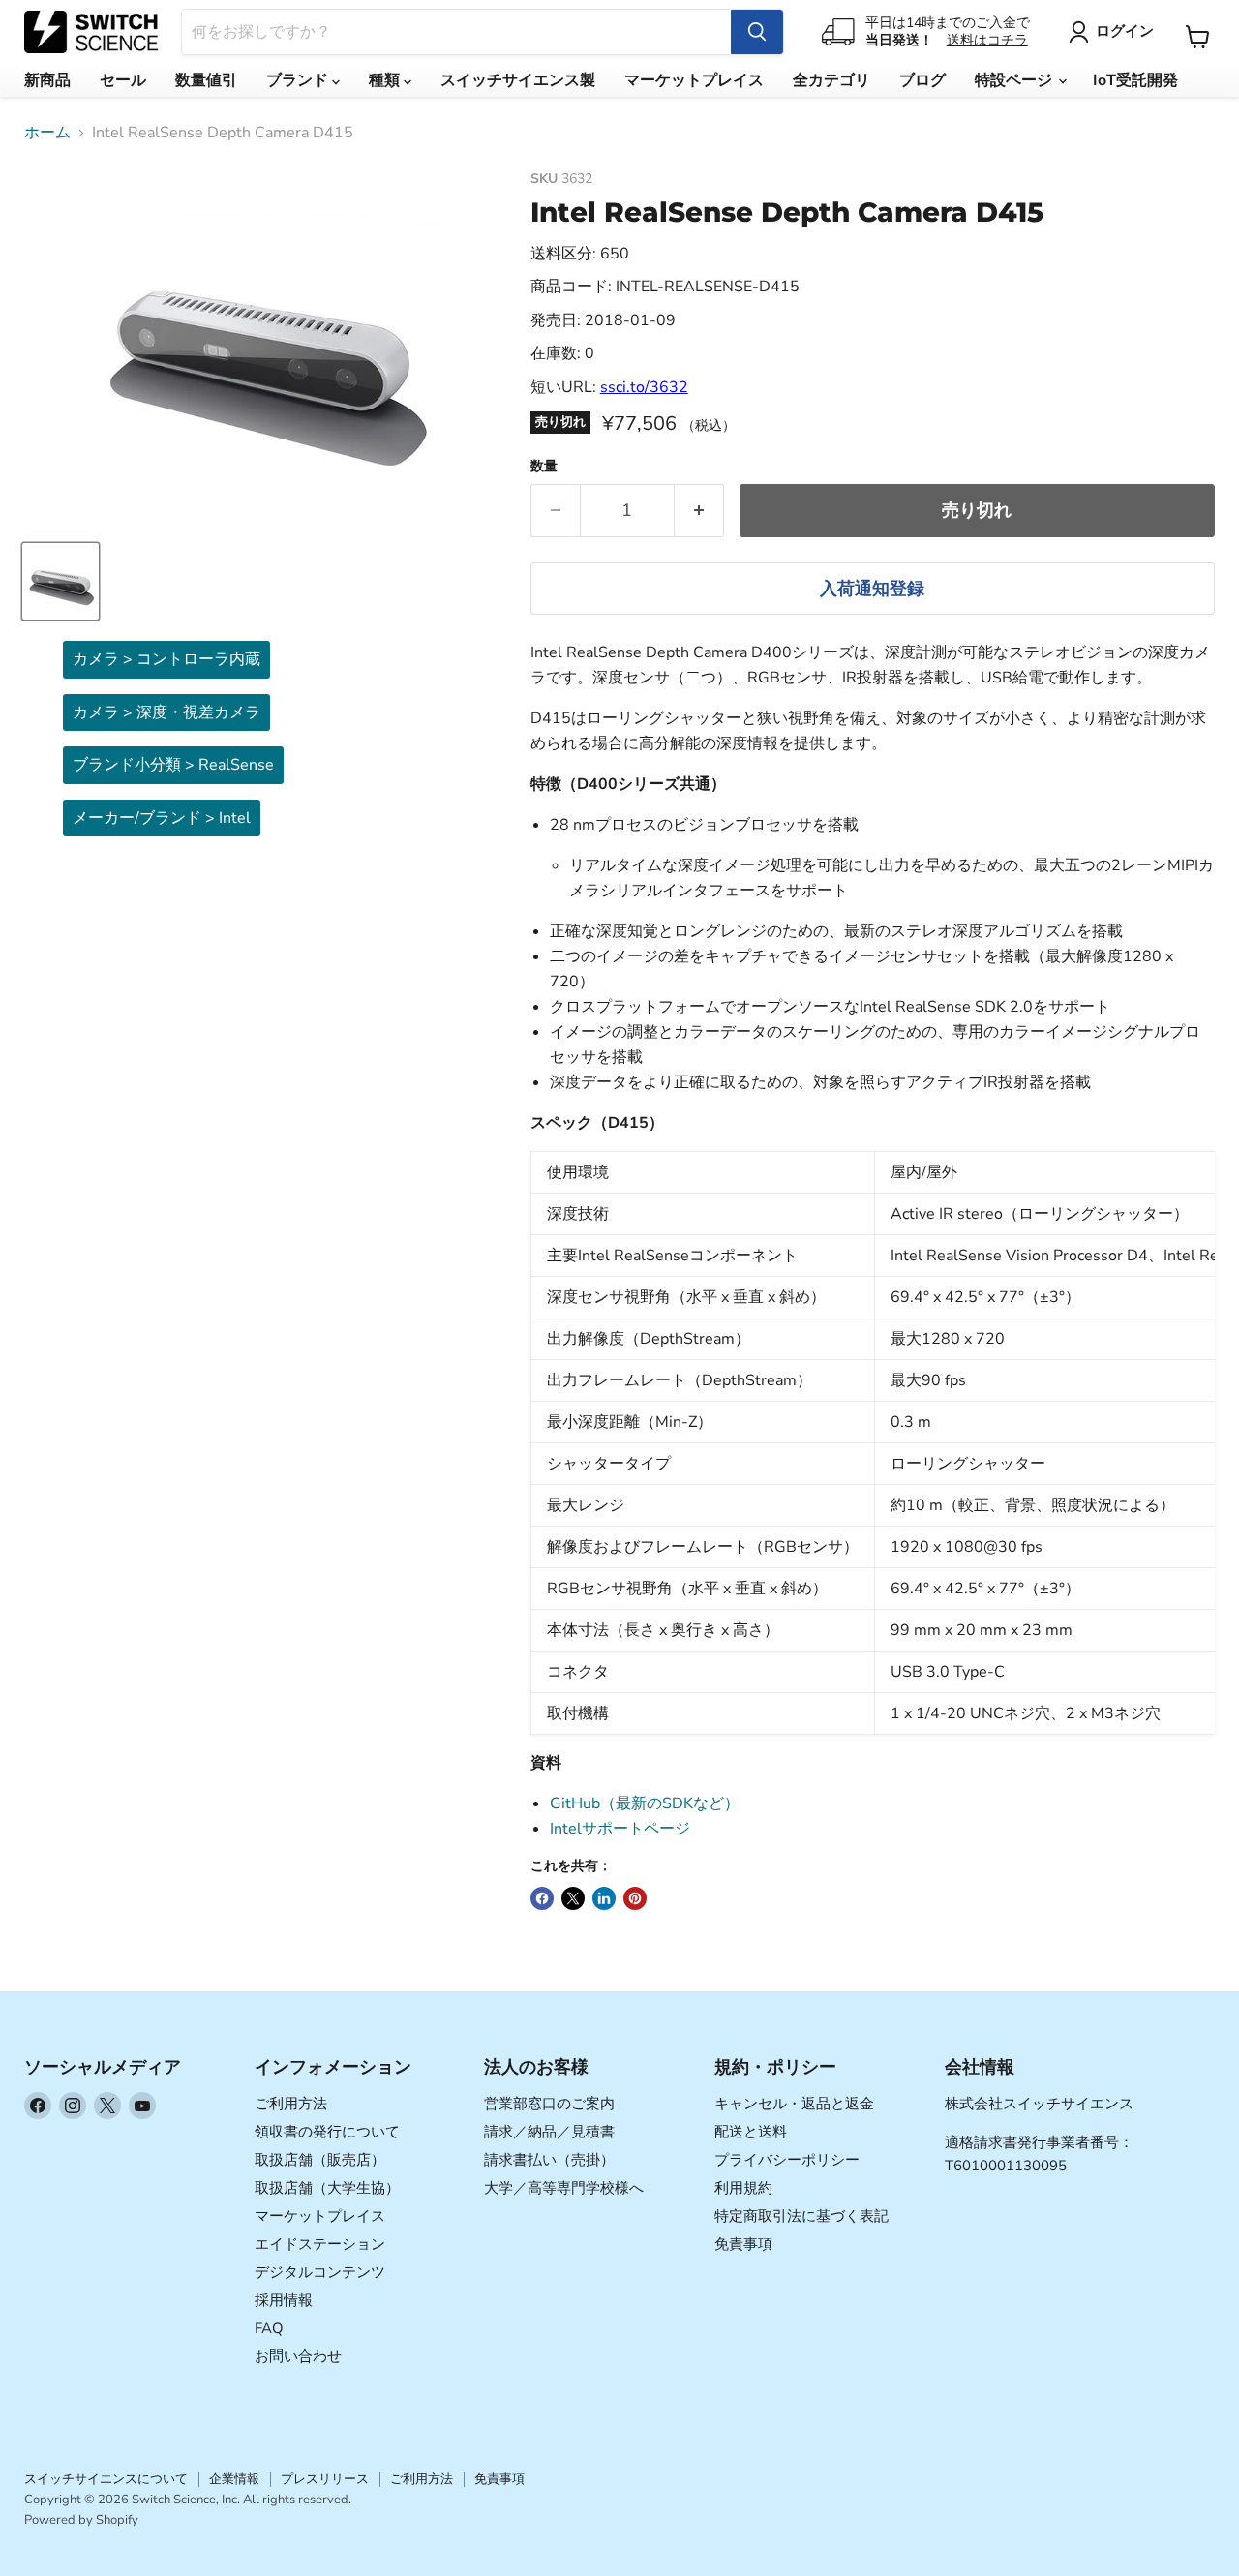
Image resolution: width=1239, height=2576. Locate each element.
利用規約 (743, 2188)
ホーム (47, 133)
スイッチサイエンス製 (518, 80)
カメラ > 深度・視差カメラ (166, 712)
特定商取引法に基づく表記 (801, 2216)
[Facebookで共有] (542, 1898)
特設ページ (1015, 80)
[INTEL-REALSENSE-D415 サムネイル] (60, 581)
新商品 (47, 80)
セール (123, 80)
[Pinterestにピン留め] (635, 1898)
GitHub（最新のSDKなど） (645, 1803)
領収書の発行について (327, 2132)
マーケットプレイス (694, 80)
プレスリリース (325, 2479)
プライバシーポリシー (787, 2160)
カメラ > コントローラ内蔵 (166, 659)
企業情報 (234, 2479)
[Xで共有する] (573, 1898)
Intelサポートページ (620, 1829)
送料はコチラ (987, 40)
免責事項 (743, 2244)
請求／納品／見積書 (549, 2132)
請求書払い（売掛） (549, 2160)
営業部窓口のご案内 (549, 2104)
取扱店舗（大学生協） (327, 2188)
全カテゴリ (831, 80)
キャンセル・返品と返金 (794, 2104)
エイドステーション (320, 2244)
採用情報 (284, 2300)
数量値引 (206, 80)
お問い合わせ (298, 2356)
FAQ (269, 2328)
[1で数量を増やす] (699, 511)
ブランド (299, 80)
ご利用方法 (291, 2104)
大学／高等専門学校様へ (564, 2188)
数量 (544, 467)
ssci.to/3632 (644, 387)
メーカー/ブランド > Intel (162, 818)
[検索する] (757, 32)
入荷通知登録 (872, 589)
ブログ (922, 80)
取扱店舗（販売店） (320, 2160)
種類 (386, 80)
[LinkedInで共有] (604, 1898)
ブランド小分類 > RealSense (173, 765)
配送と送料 (751, 2132)
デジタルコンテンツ (320, 2272)
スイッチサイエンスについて (106, 2479)
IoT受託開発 (1135, 80)
